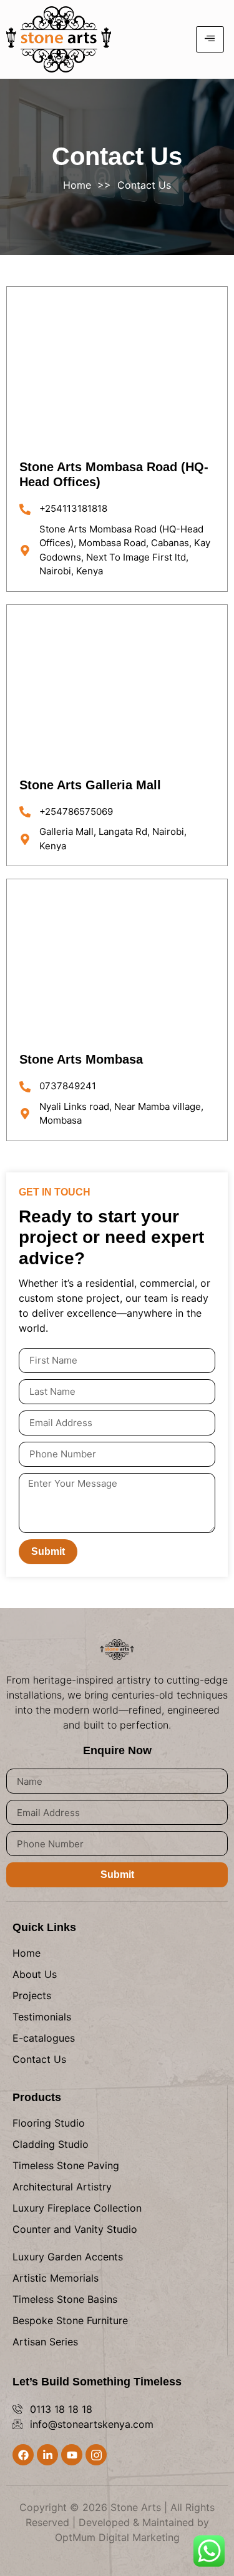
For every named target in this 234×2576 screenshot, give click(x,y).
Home (77, 185)
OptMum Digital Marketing (117, 2537)
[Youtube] (72, 2455)
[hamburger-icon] (210, 39)
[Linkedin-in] (47, 2455)
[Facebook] (23, 2455)
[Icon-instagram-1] (96, 2455)
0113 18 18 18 (61, 2409)
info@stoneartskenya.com (92, 2424)
